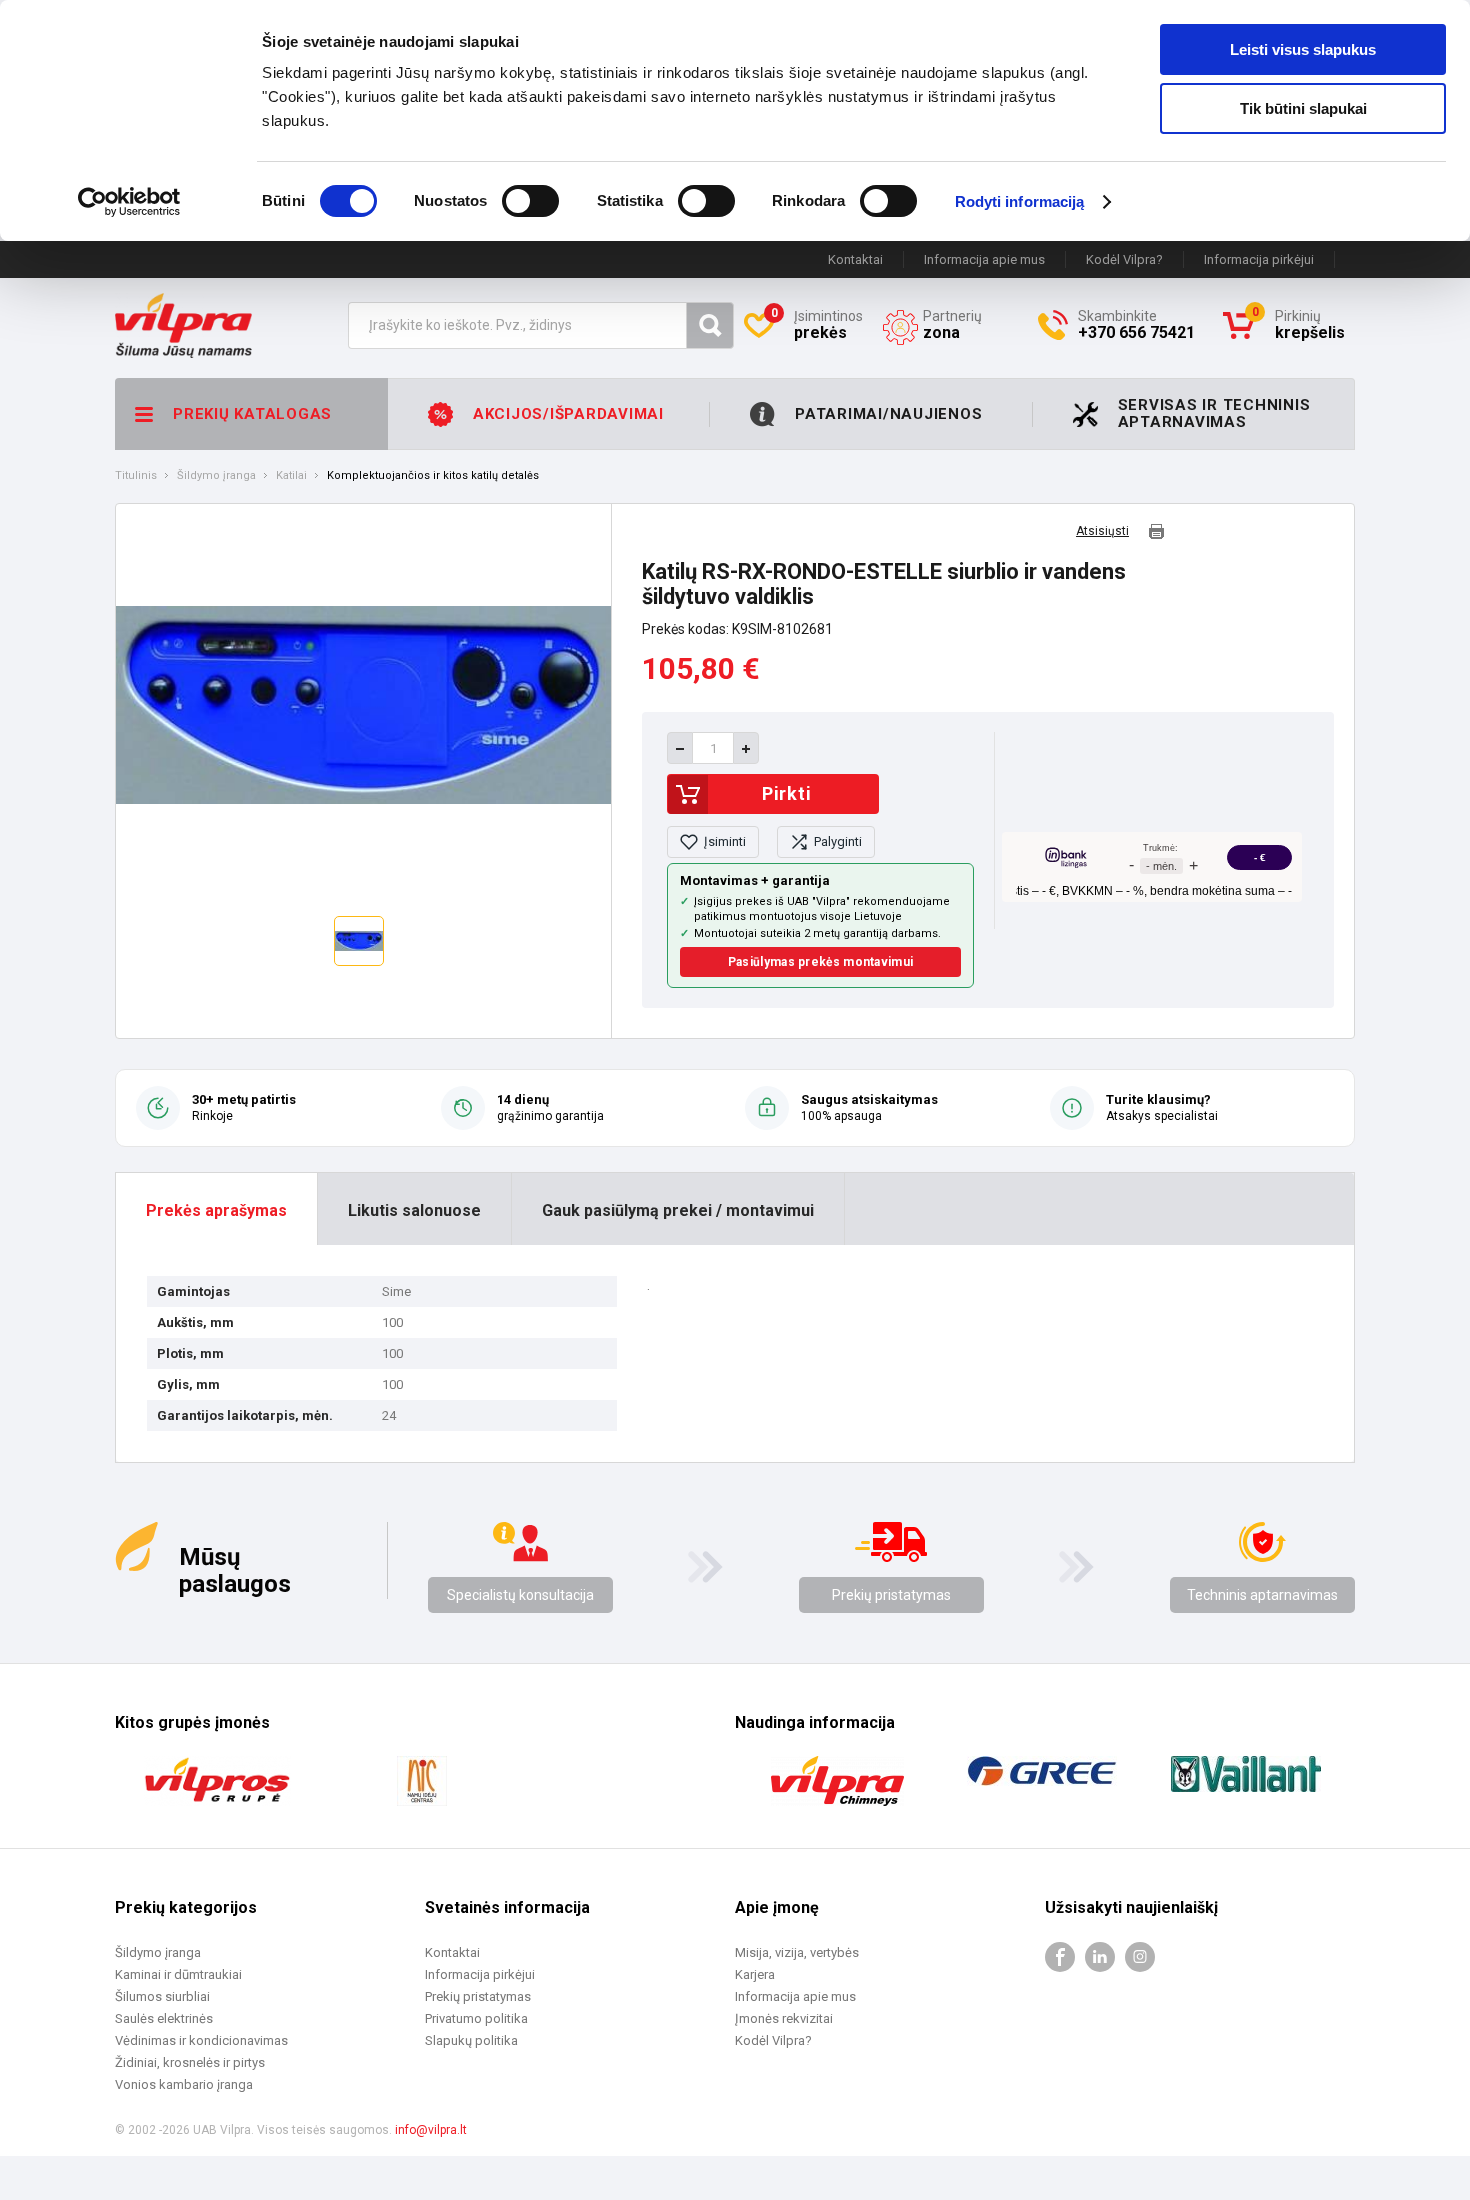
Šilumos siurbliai (162, 1996)
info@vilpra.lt (431, 2130)
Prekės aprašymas (216, 1210)
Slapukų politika (471, 2040)
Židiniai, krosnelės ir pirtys (190, 2062)
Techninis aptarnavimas (1262, 1595)
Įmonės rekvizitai (784, 2018)
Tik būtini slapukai (1303, 108)
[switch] (530, 201)
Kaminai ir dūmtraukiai (178, 1974)
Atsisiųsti (1102, 531)
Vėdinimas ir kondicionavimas (201, 2040)
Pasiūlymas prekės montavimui (820, 962)
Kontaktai (855, 259)
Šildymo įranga (216, 476)
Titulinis (136, 476)
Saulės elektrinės (164, 2018)
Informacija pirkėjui (1259, 259)
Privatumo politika (476, 2018)
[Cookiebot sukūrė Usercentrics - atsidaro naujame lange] (129, 202)
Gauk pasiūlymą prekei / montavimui (678, 1210)
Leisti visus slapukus (1303, 49)
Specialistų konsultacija (520, 1595)
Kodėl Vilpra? (1124, 259)
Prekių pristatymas (891, 1595)
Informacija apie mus (984, 259)
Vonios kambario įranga (184, 2084)
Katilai (291, 476)
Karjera (755, 1974)
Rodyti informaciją (1020, 201)
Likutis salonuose (414, 1210)
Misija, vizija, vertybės (797, 1952)
